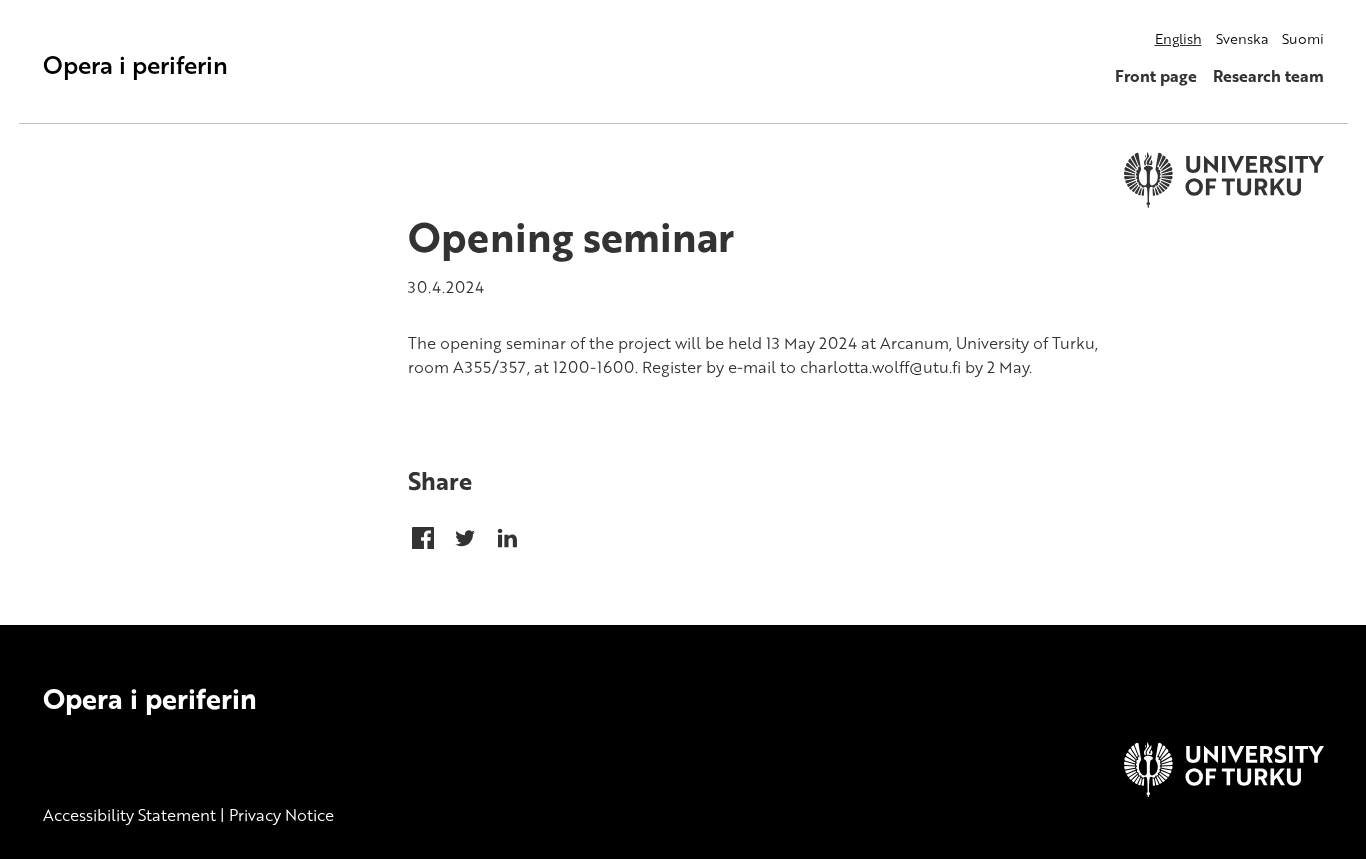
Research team (1268, 76)
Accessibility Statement (129, 815)
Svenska (1242, 38)
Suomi (1303, 38)
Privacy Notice (281, 815)
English (1178, 38)
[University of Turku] (1224, 791)
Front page (1156, 76)
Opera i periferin (135, 64)
